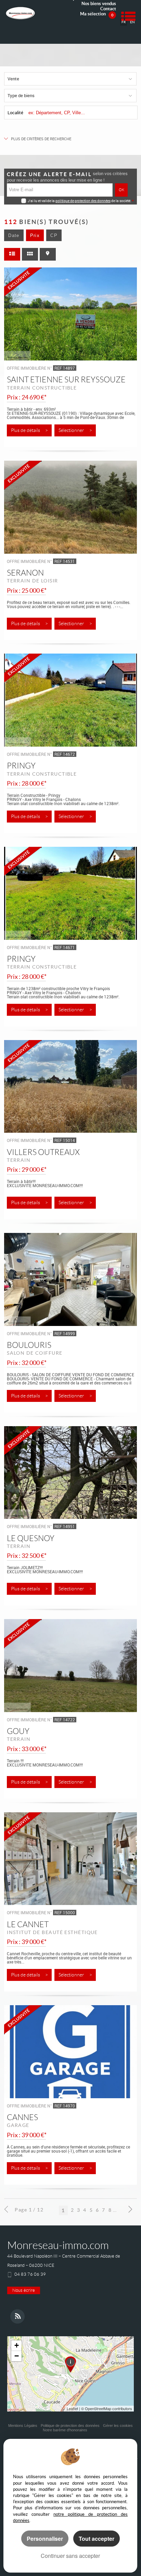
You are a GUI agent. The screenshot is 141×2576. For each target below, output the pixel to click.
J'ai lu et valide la (42, 201)
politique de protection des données (83, 201)
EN (132, 22)
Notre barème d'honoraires (66, 2430)
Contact (108, 9)
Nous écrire (24, 2290)
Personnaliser (45, 2539)
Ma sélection (97, 14)
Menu (128, 16)
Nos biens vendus (99, 4)
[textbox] (81, 113)
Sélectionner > (75, 430)
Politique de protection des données (70, 2426)
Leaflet (72, 2408)
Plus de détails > (29, 430)
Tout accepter (97, 2539)
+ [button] (17, 2345)
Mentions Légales (23, 2426)
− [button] (17, 2356)
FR (124, 22)
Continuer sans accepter (70, 2556)
